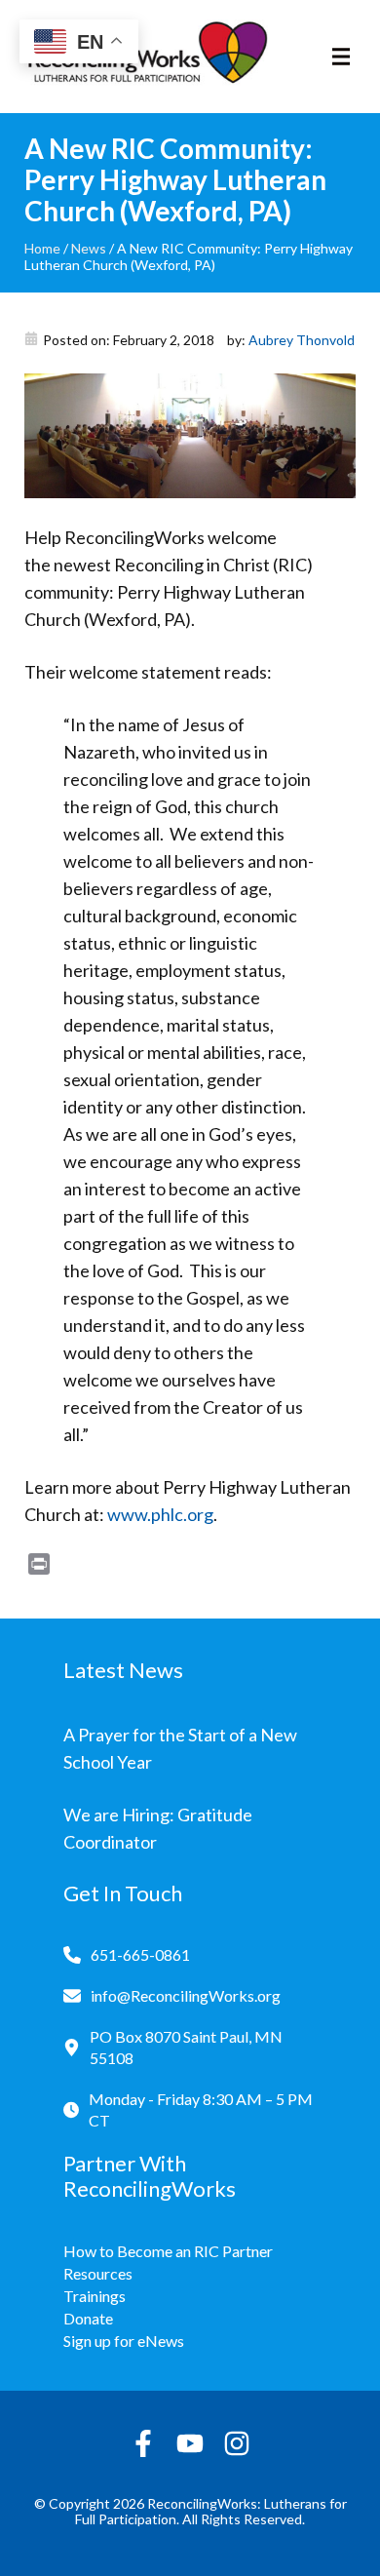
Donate (88, 2318)
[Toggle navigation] (341, 57)
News (89, 248)
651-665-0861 (140, 1954)
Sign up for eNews (124, 2341)
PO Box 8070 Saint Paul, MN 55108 (186, 2047)
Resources (98, 2273)
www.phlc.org (160, 1514)
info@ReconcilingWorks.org (186, 1995)
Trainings (95, 2296)
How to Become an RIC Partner (168, 2251)
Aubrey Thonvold (302, 340)
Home (42, 248)
